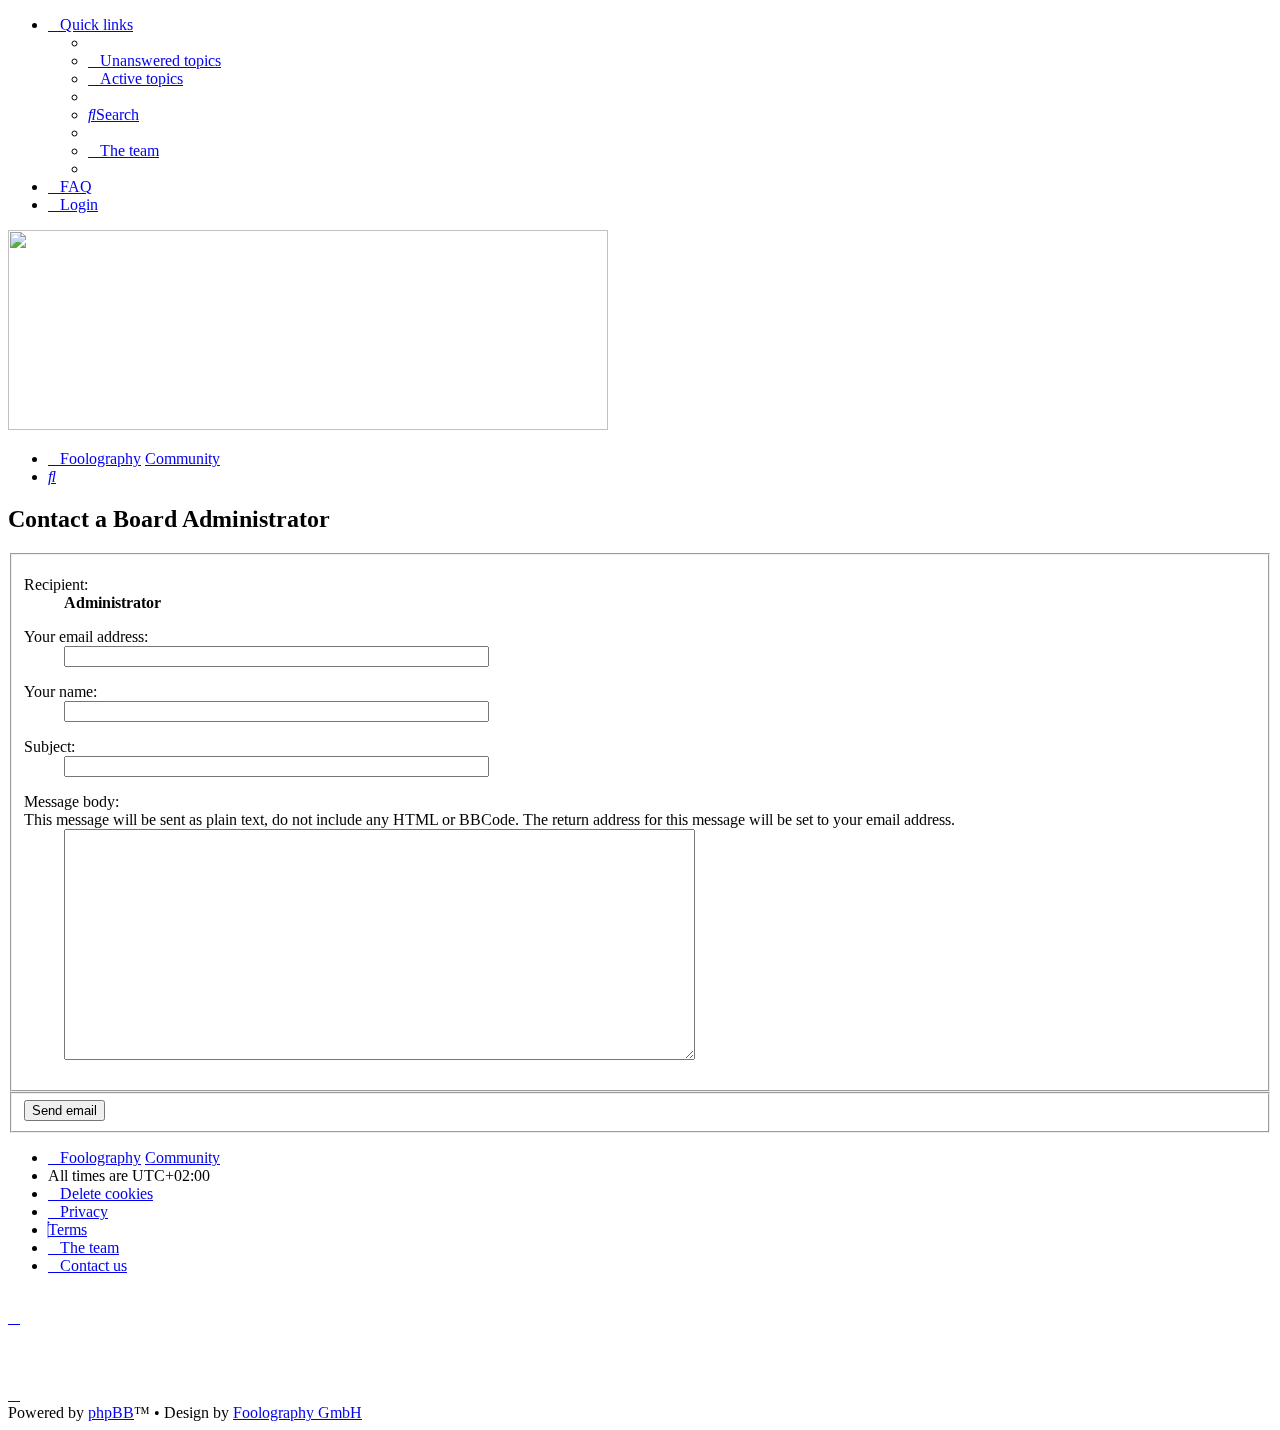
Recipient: (56, 584)
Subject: (49, 746)
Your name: (60, 691)
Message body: (71, 801)
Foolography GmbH (297, 1412)
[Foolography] (308, 424)
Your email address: (86, 636)
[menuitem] (154, 60)
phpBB (111, 1412)
